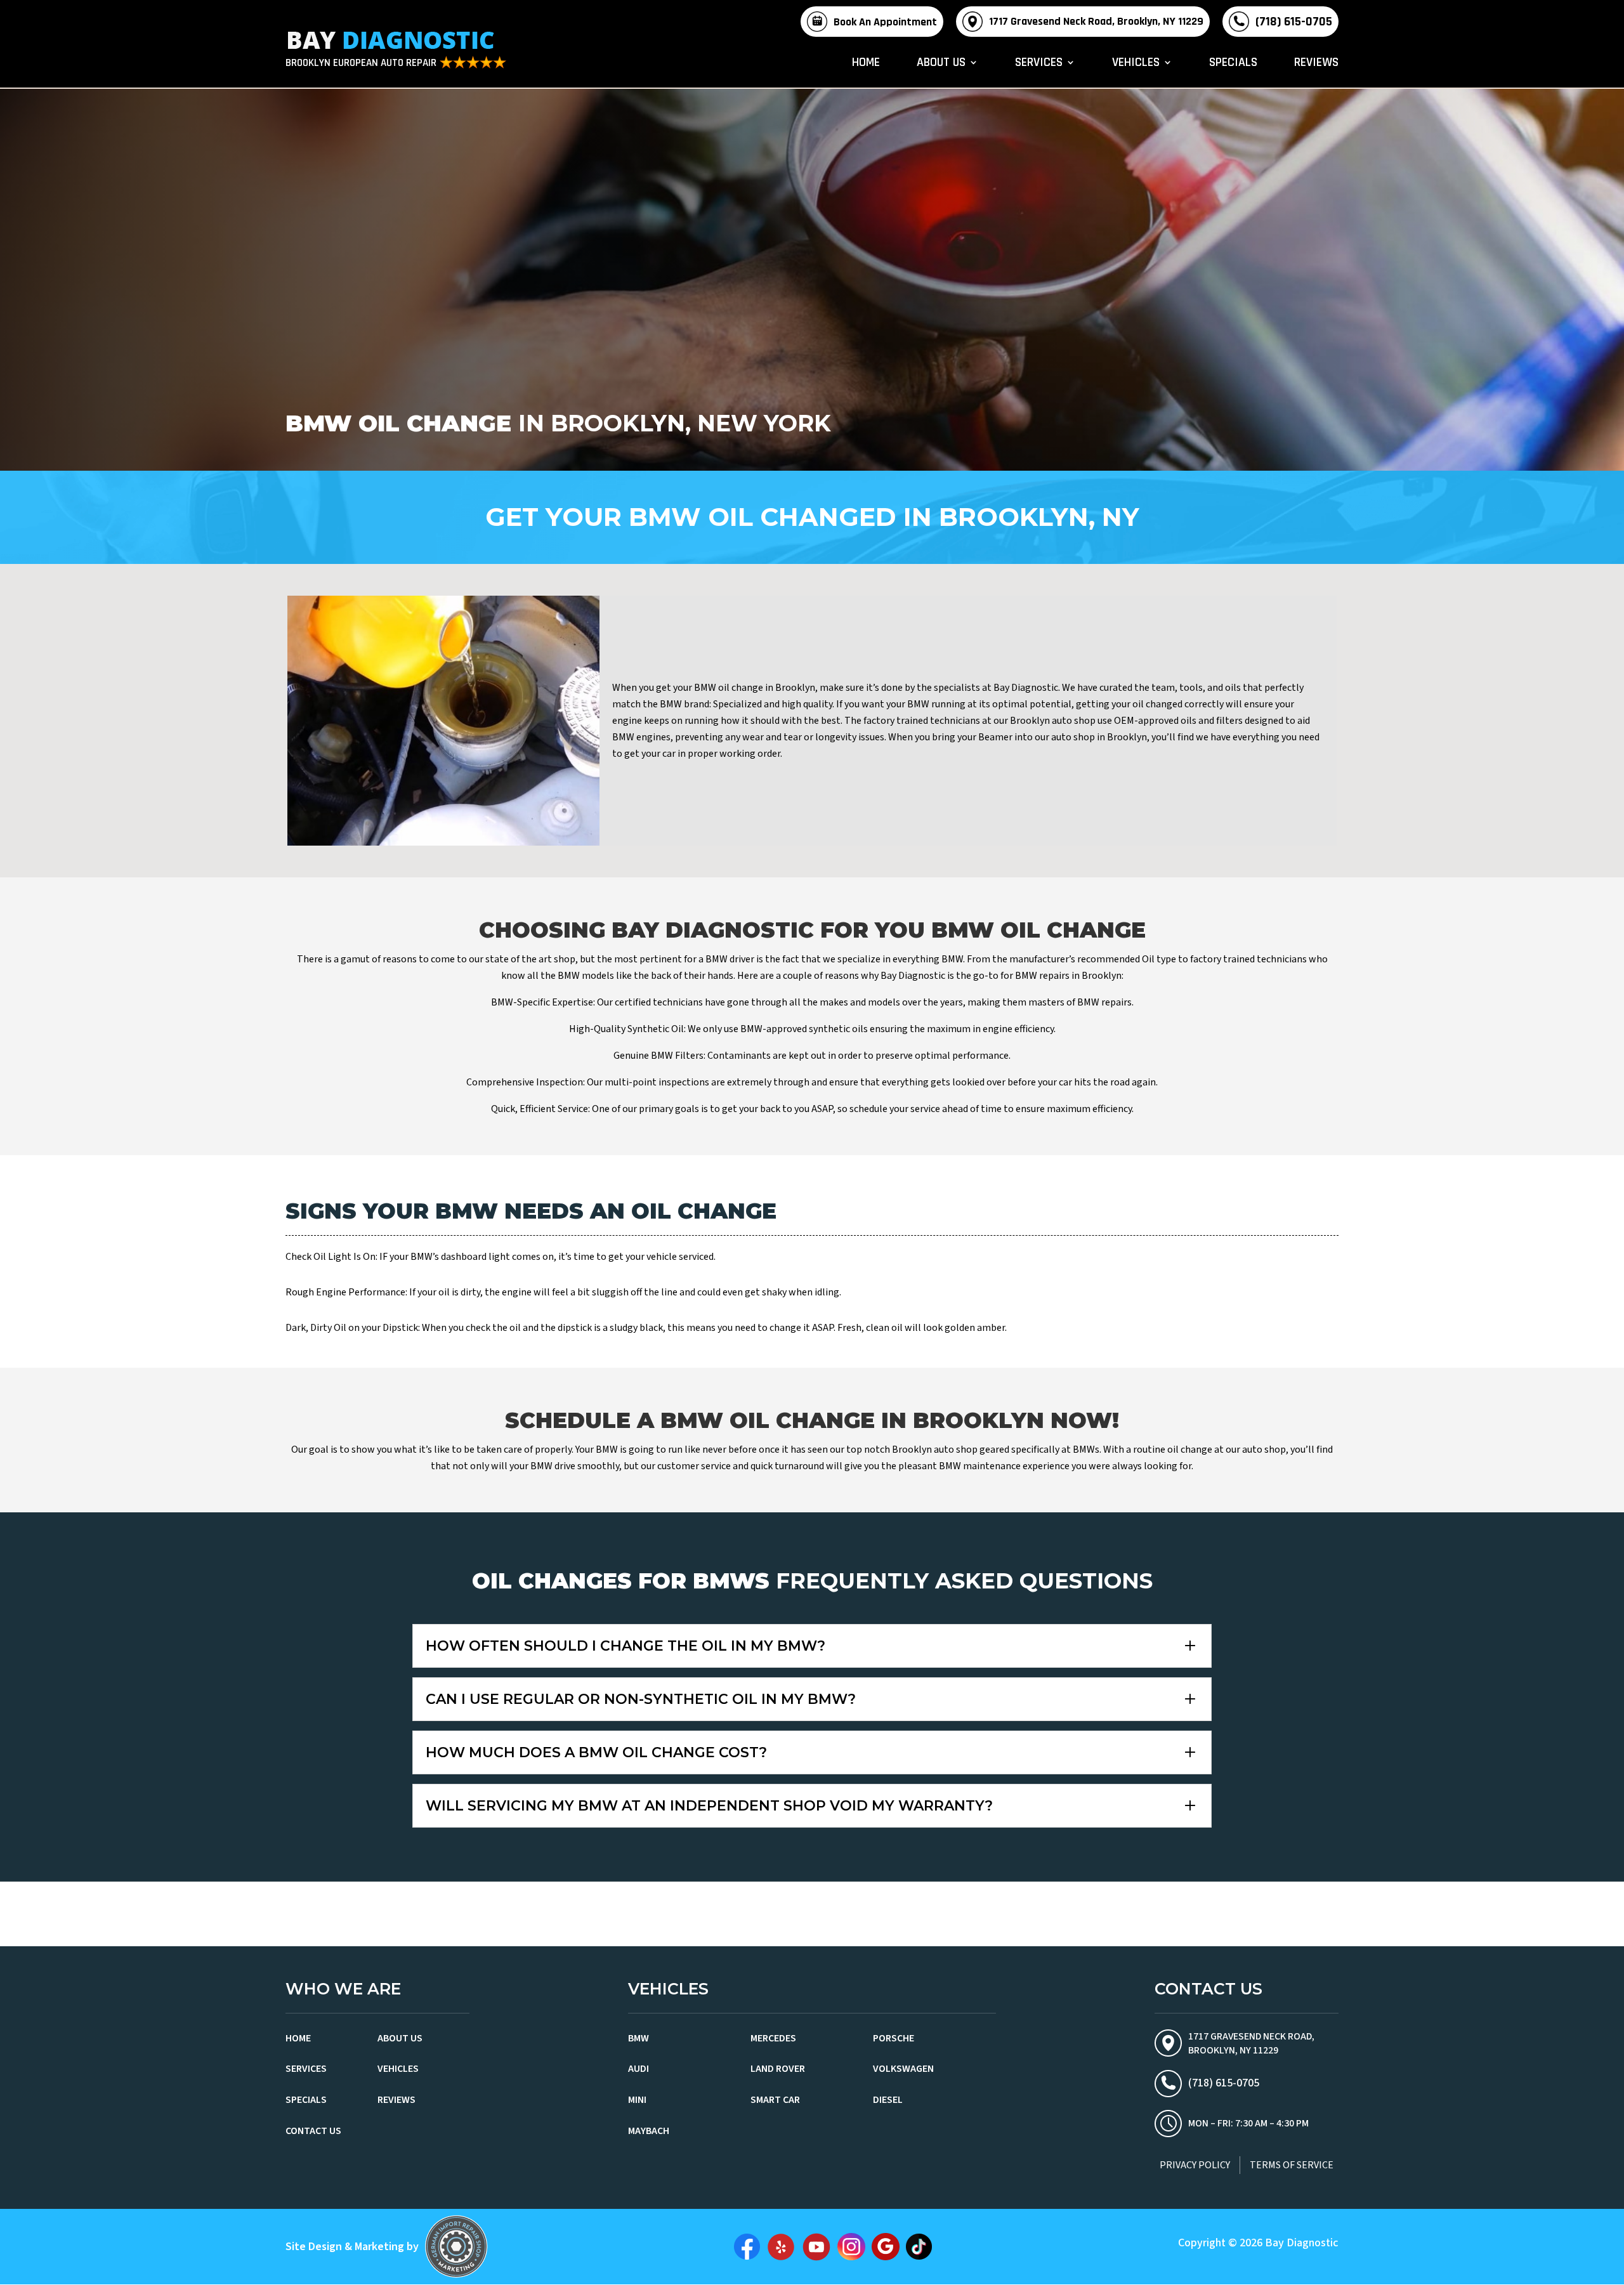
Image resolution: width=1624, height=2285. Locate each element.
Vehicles (1136, 64)
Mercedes (773, 2038)
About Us (941, 64)
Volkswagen (903, 2069)
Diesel (888, 2100)
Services (1039, 64)
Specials (1233, 64)
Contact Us (313, 2131)
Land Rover (778, 2069)
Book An (885, 22)
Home (866, 64)
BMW (638, 2038)
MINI (637, 2100)
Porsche (894, 2038)
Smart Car (775, 2100)
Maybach (649, 2131)
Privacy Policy (1195, 2165)
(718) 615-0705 (1294, 22)
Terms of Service (1292, 2165)
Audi (638, 2069)
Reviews (1316, 64)
